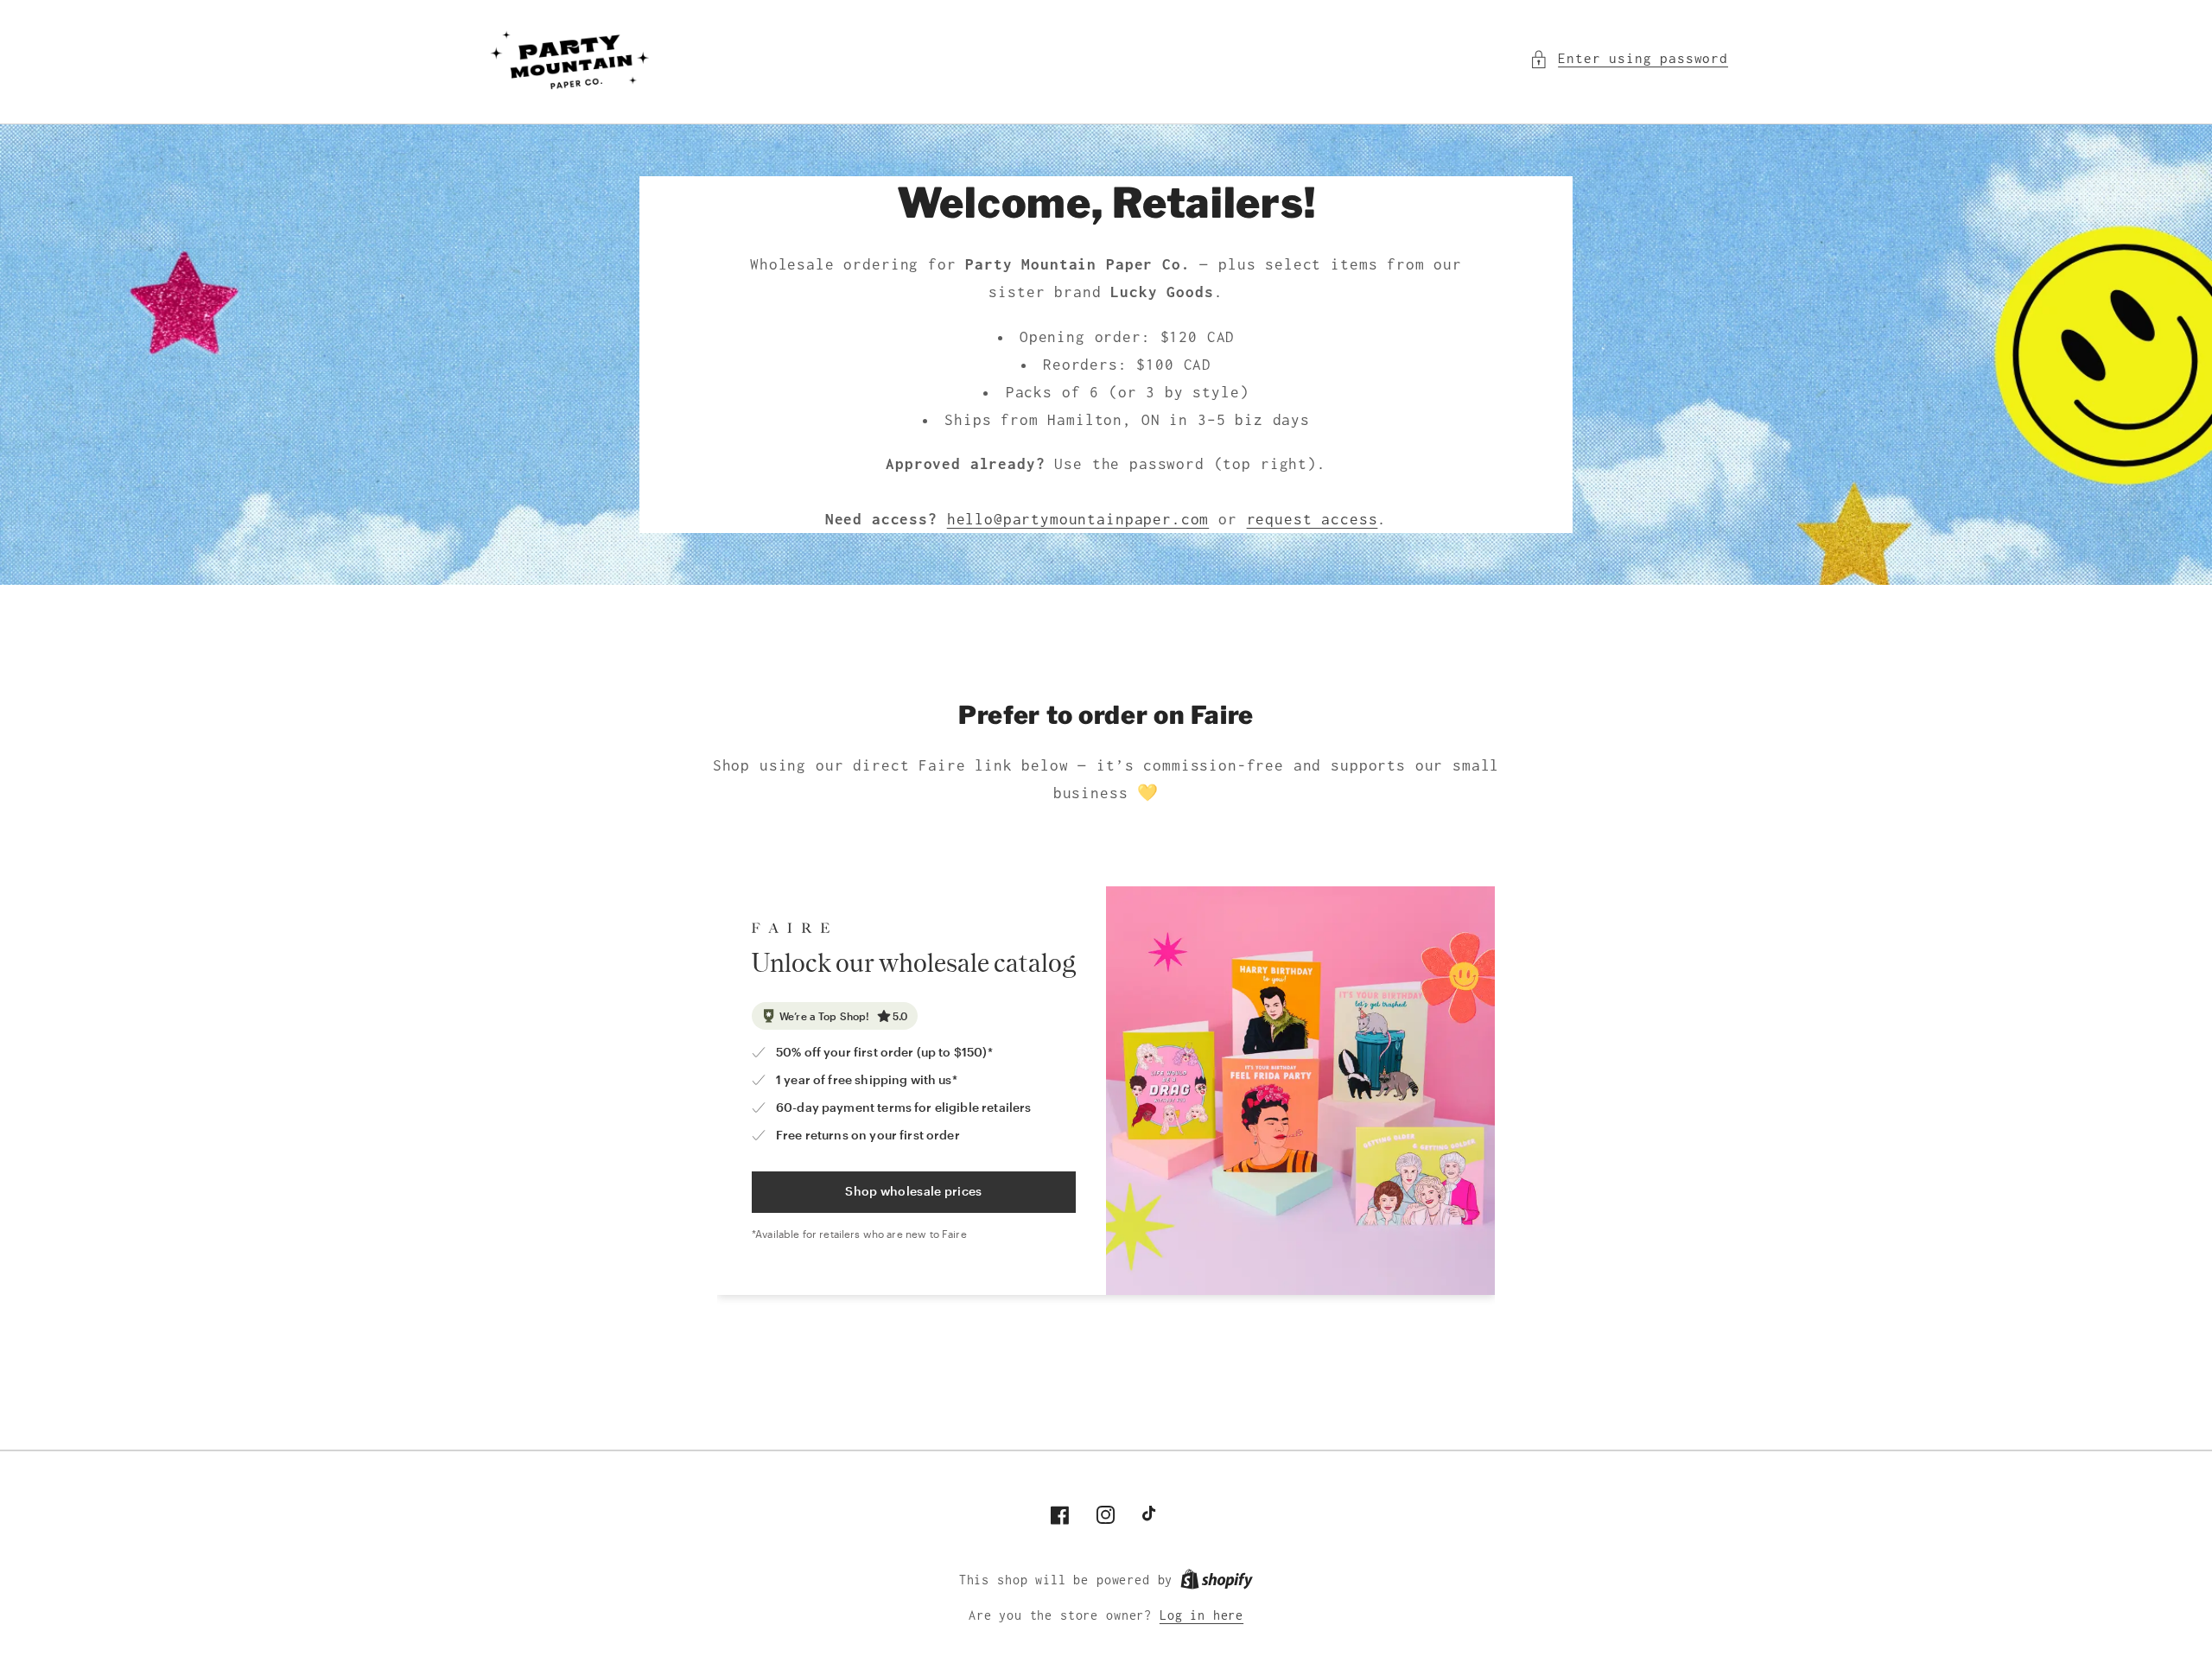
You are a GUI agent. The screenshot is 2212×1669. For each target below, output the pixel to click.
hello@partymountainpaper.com (1078, 519)
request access (1313, 519)
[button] (1629, 59)
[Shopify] (1217, 1580)
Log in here (1201, 1615)
